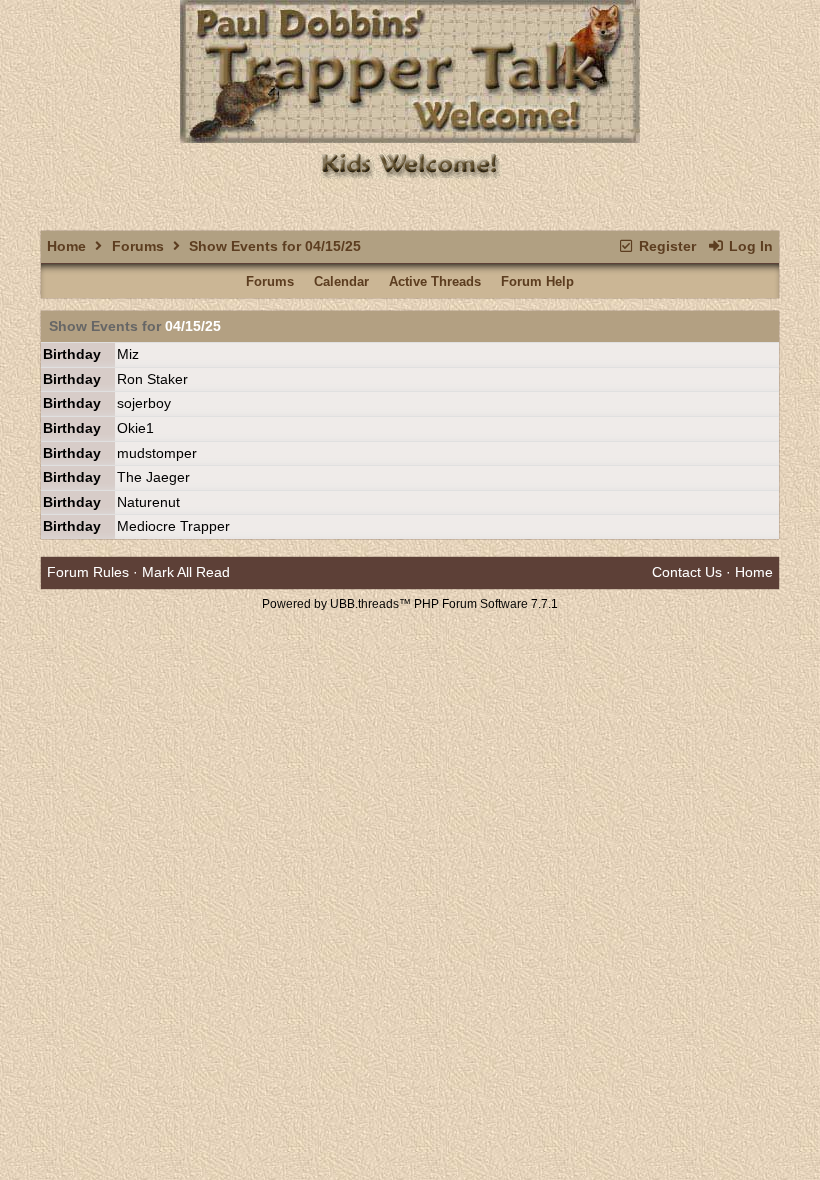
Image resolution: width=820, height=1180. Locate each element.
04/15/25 (193, 326)
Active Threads (435, 281)
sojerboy (144, 403)
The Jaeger (153, 477)
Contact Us (687, 572)
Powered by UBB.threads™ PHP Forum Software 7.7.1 (410, 604)
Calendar (341, 281)
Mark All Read (186, 572)
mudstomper (157, 453)
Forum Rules (88, 572)
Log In (749, 246)
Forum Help (537, 281)
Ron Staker (152, 379)
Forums (138, 246)
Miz (128, 354)
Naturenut (148, 502)
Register (665, 246)
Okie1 (135, 428)
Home (66, 246)
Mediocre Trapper (173, 526)
